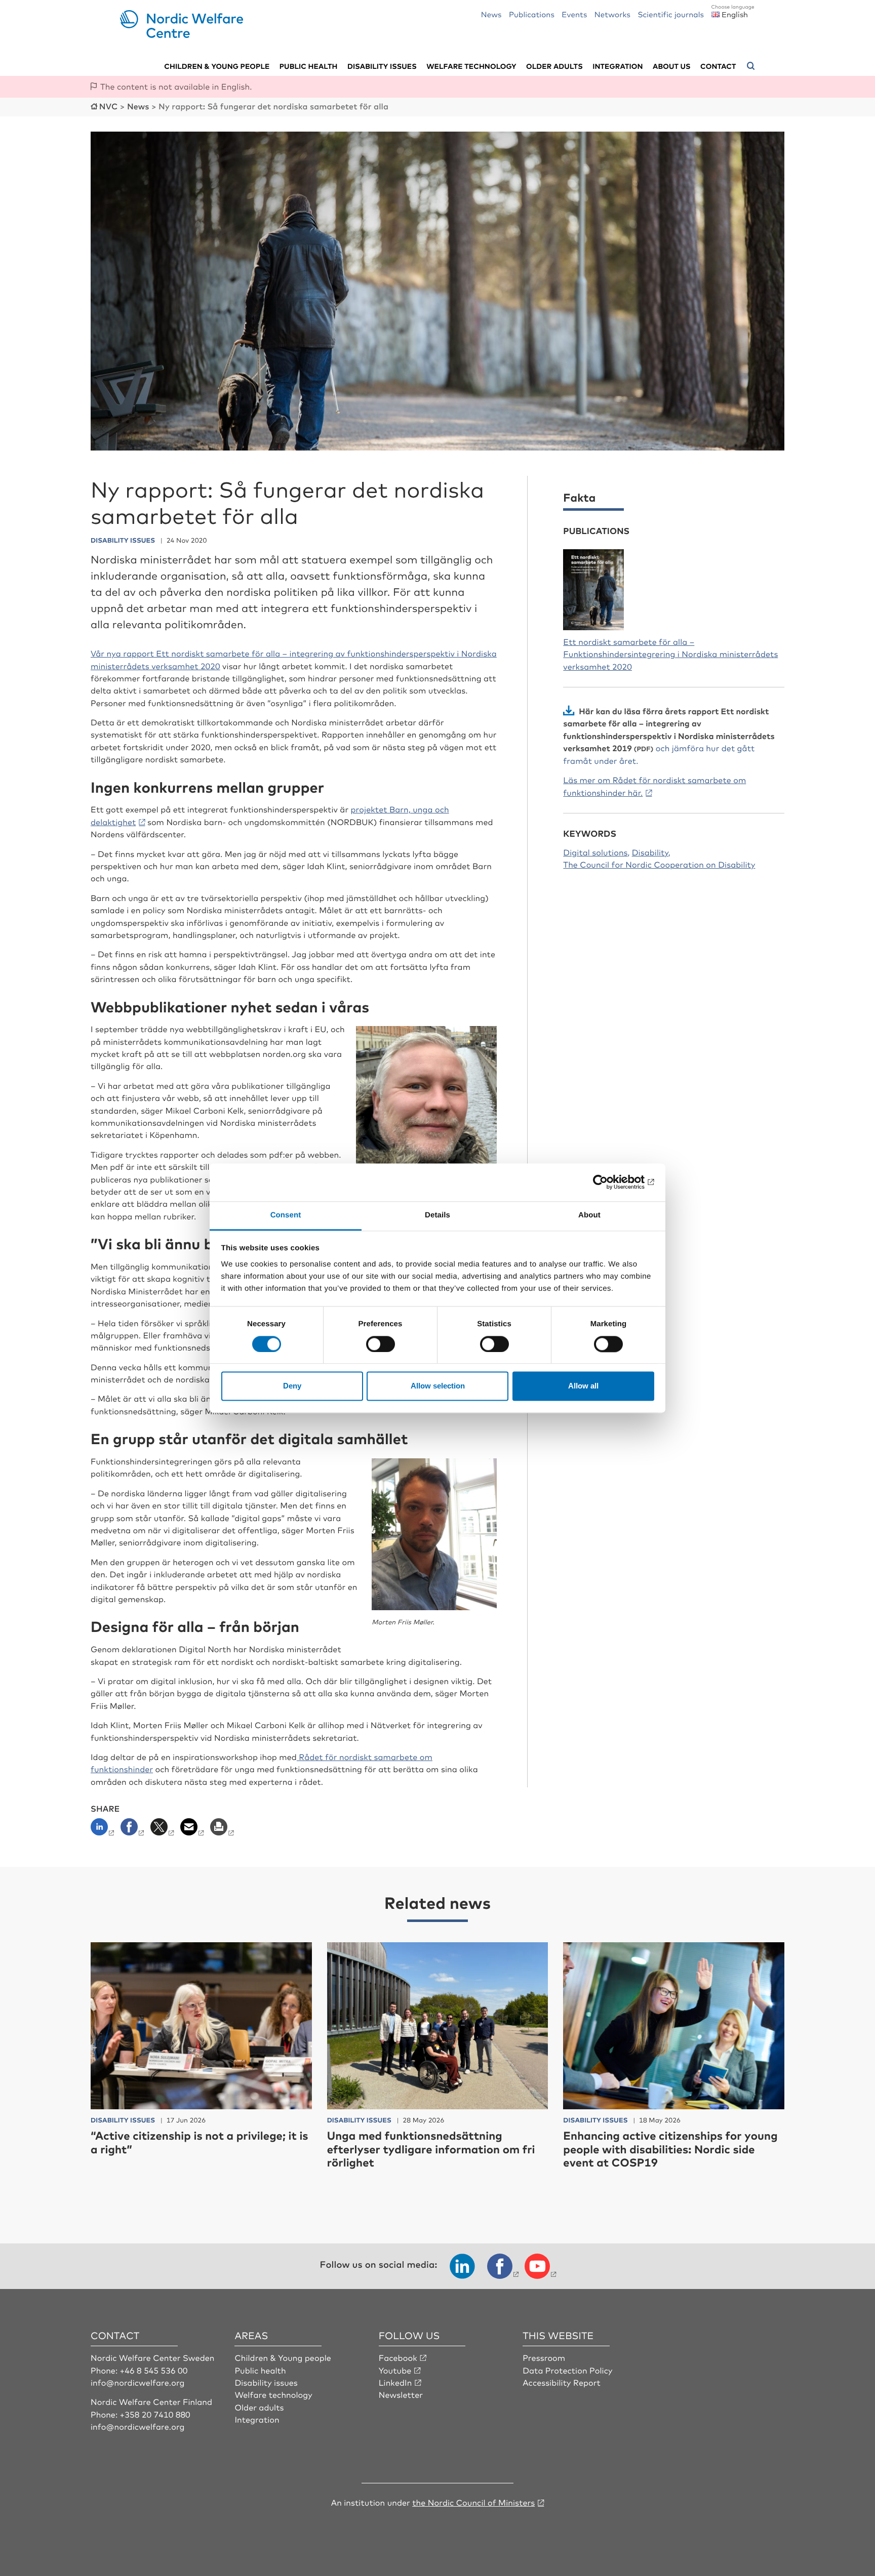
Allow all (583, 1386)
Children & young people (217, 66)
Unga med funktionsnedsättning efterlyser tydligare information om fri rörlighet (431, 2149)
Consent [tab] (286, 1215)
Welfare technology (471, 66)
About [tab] (589, 1215)
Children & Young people (283, 2357)
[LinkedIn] (105, 1830)
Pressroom (544, 2357)
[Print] (223, 1830)
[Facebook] (133, 1830)
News (491, 14)
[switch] (381, 1344)
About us (672, 66)
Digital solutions (595, 852)
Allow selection (438, 1386)
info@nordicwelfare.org (138, 2382)
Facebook (398, 2357)
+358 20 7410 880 (155, 2414)
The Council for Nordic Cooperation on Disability (659, 864)
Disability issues (382, 66)
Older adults (554, 66)
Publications (532, 14)
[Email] (193, 1830)
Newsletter (401, 2394)
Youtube (395, 2370)
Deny (292, 1386)
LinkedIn (395, 2382)
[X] (163, 1830)
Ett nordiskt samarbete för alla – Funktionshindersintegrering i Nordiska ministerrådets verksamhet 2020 (670, 654)
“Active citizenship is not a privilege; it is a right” (200, 2142)
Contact (718, 66)
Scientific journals (671, 14)
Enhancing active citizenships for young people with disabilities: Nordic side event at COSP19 (670, 2149)
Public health (309, 66)
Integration (618, 66)
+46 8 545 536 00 (154, 2370)
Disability (650, 852)
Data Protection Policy (567, 2370)
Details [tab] (437, 1215)
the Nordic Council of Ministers (473, 2502)
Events (574, 14)
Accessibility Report (562, 2382)
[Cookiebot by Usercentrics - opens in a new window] (610, 1182)
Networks (612, 14)
